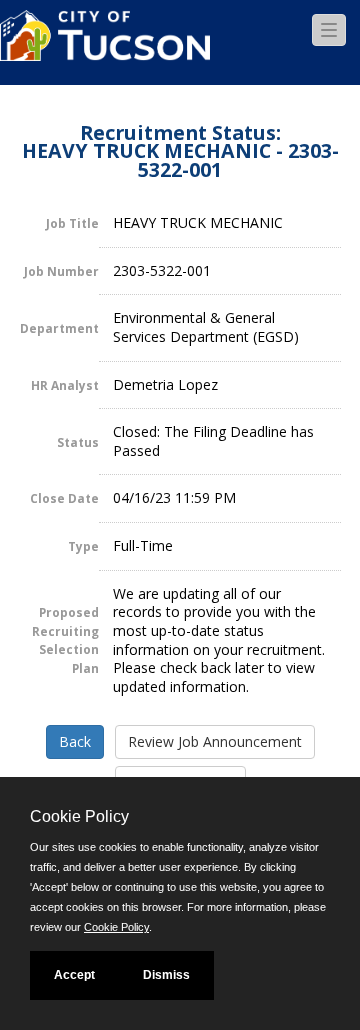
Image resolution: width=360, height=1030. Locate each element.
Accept (74, 975)
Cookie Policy (116, 927)
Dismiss (166, 975)
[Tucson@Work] (105, 47)
